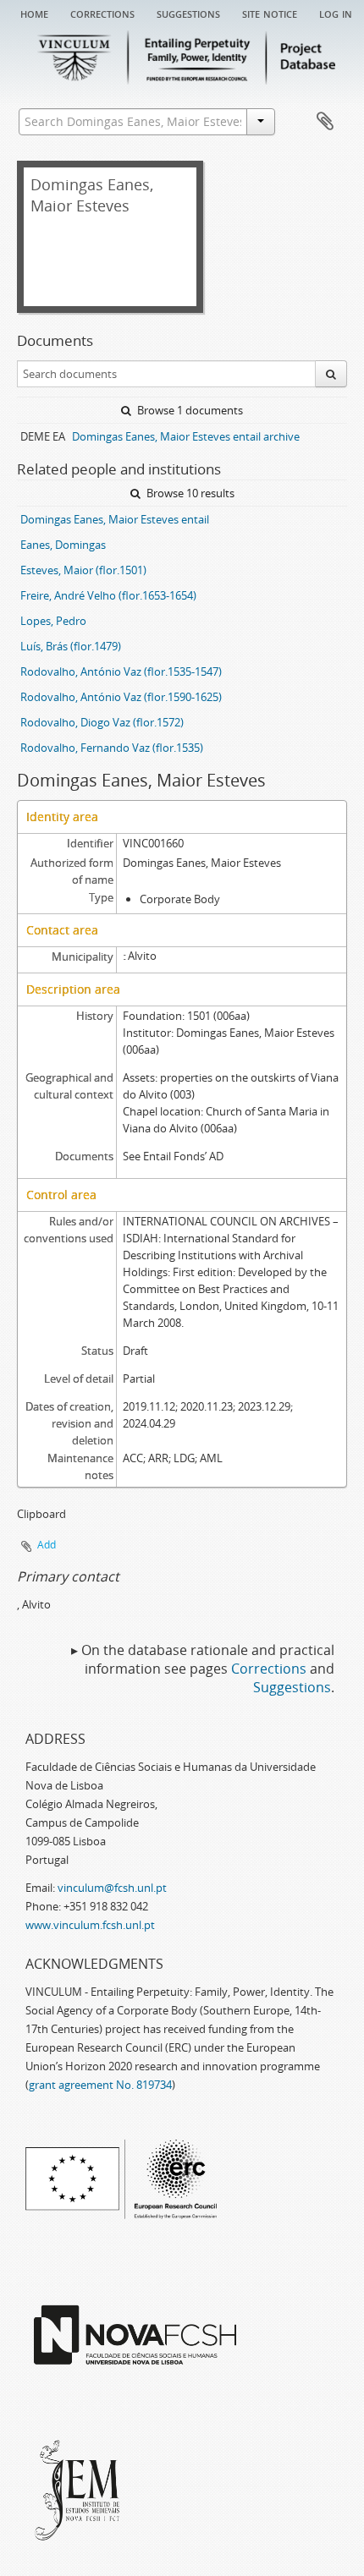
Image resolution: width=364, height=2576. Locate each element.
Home (34, 13)
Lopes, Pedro (53, 621)
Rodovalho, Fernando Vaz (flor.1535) (112, 748)
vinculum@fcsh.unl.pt (112, 1888)
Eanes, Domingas (63, 545)
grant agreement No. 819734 (100, 2085)
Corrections (102, 13)
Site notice (270, 13)
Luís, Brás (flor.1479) (71, 646)
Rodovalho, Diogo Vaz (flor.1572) (102, 722)
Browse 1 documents (189, 410)
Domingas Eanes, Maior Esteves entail (115, 519)
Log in (336, 13)
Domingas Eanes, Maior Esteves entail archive (186, 436)
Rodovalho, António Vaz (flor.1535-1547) (121, 671)
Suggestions (188, 13)
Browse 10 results (189, 493)
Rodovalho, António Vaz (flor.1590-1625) (121, 697)
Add (47, 1545)
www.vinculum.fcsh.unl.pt (90, 1925)
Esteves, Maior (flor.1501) (83, 570)
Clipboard (325, 122)
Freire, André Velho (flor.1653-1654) (108, 595)
